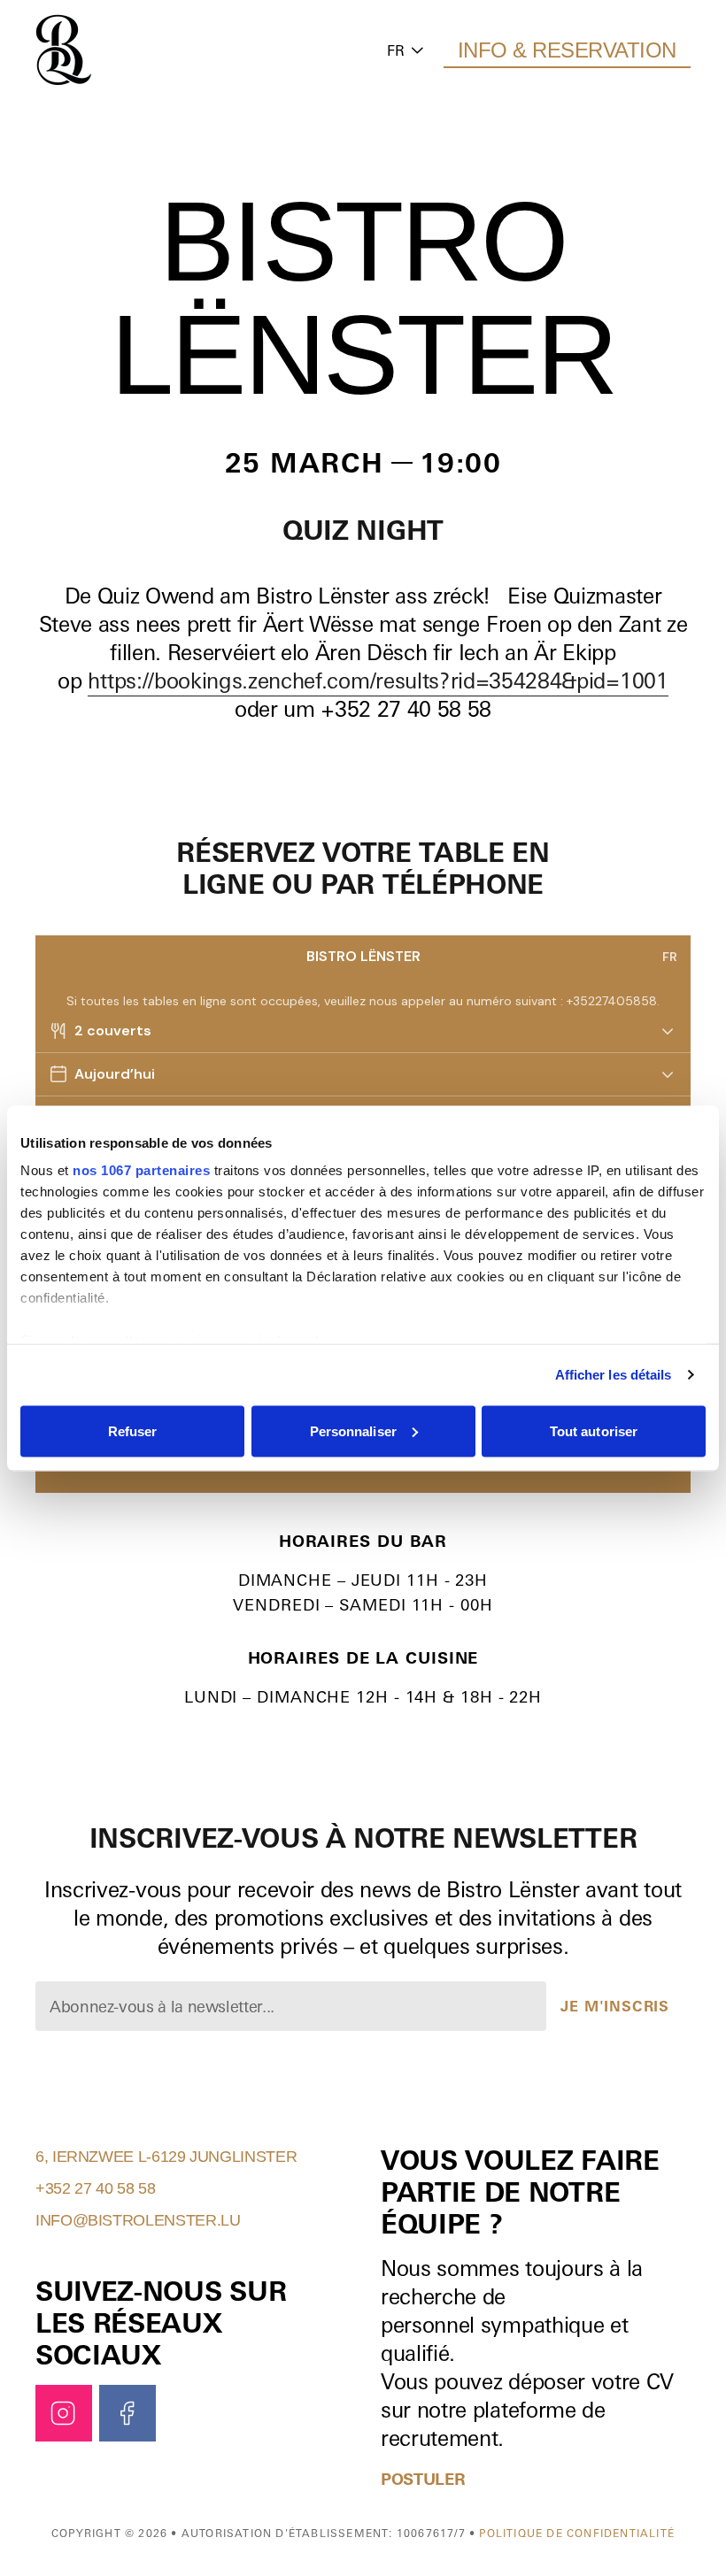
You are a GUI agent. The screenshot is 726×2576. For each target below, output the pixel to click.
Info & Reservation (567, 50)
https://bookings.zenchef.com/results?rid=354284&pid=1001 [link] (378, 681)
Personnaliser (353, 1430)
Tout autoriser (594, 1430)
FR (395, 50)
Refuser (133, 1430)
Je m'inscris (615, 2006)
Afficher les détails (614, 1375)
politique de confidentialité (577, 2533)
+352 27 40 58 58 (95, 2188)
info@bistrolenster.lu (138, 2220)
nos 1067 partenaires (141, 1170)
